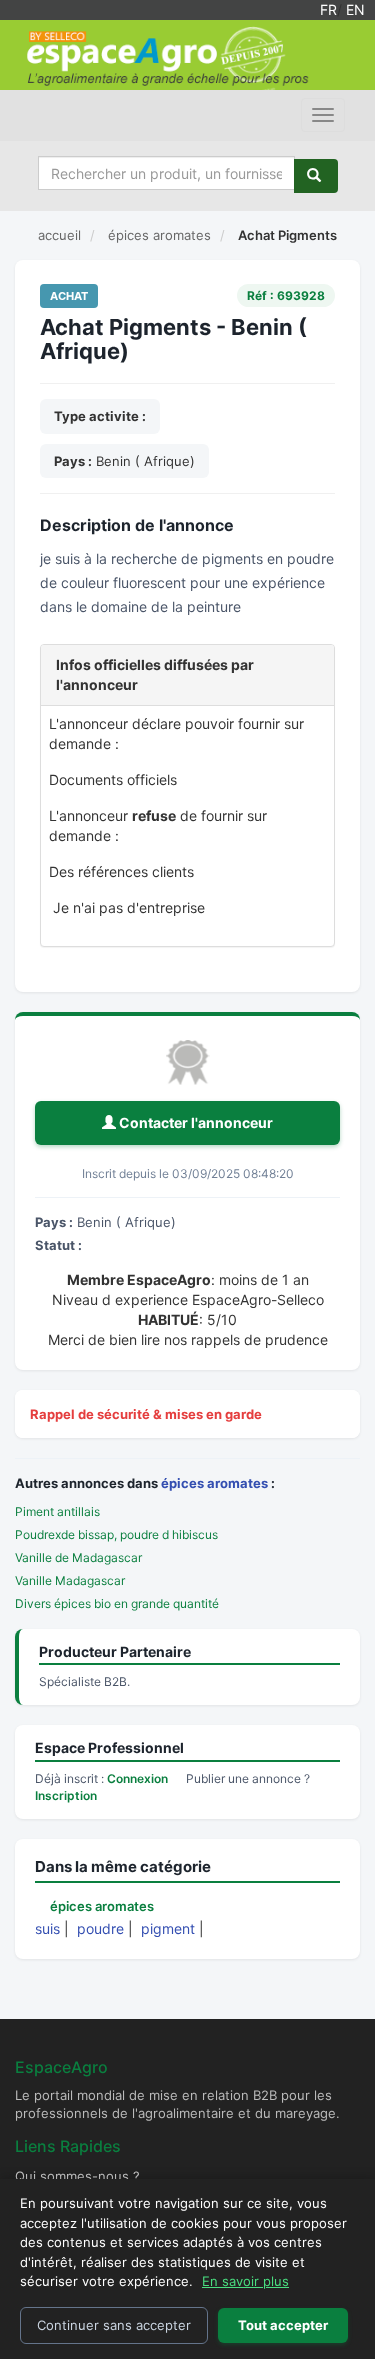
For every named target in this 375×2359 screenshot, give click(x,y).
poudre (100, 1928)
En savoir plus (245, 2281)
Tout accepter (283, 2325)
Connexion (137, 1778)
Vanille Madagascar (70, 1580)
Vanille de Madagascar (78, 1557)
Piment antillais (57, 1511)
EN (355, 9)
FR (328, 9)
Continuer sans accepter (114, 2325)
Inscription (66, 1795)
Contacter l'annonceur (194, 1122)
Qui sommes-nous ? (77, 2176)
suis (47, 1928)
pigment (168, 1928)
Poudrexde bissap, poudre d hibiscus (116, 1534)
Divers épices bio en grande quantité (117, 1603)
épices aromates (214, 1483)
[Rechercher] (316, 176)
